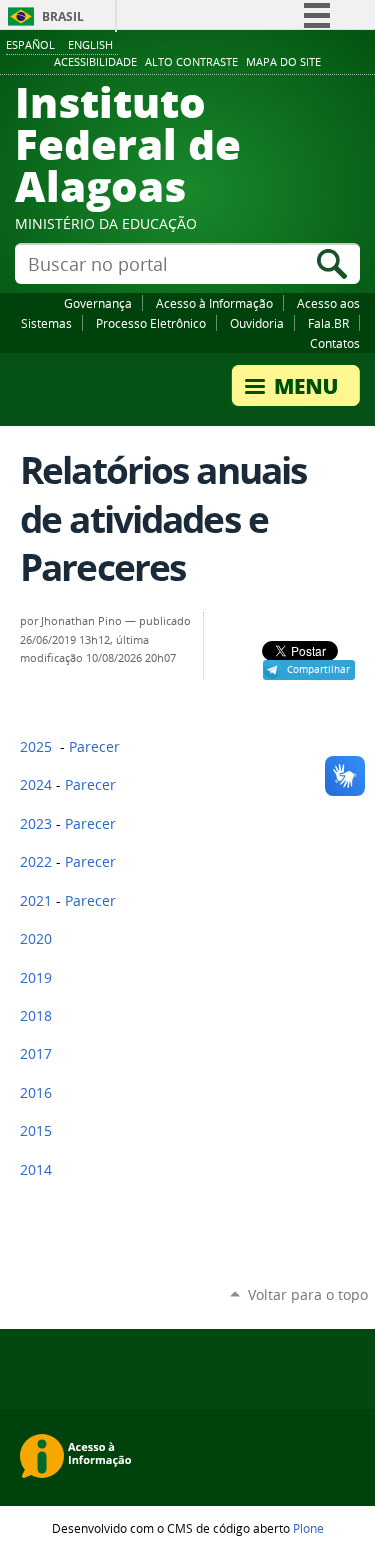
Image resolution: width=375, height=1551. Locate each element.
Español (30, 44)
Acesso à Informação (214, 303)
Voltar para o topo (308, 1294)
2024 (36, 785)
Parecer (94, 747)
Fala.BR (328, 323)
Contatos (335, 343)
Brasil (63, 16)
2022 (36, 862)
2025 (36, 747)
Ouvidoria (257, 323)
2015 (36, 1131)
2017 (36, 1054)
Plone (308, 1528)
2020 (36, 939)
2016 (36, 1093)
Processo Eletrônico (151, 323)
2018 (36, 1016)
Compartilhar (318, 669)
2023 (36, 824)
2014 (36, 1170)
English (90, 44)
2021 (36, 901)
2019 (36, 978)
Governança (98, 303)
